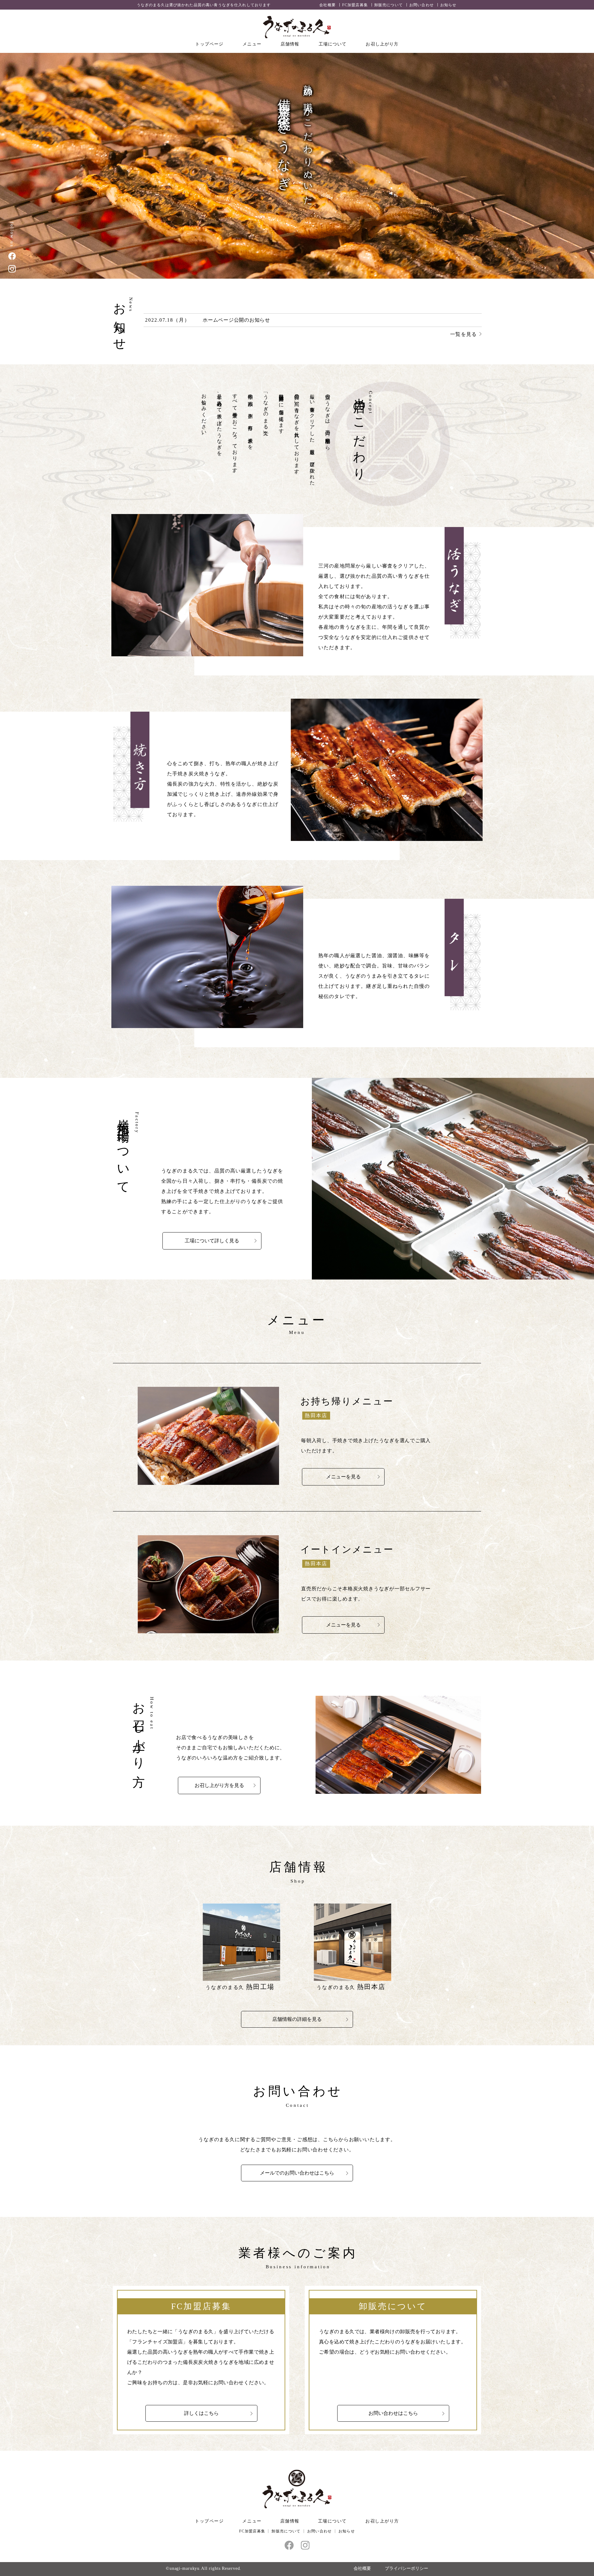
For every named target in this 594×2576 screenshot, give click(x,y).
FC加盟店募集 (355, 5)
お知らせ (448, 5)
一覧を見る (463, 334)
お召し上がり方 (382, 44)
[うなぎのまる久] (297, 27)
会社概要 (327, 5)
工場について (333, 44)
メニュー (252, 44)
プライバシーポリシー (407, 2568)
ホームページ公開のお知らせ (236, 320)
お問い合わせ (422, 5)
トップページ (209, 44)
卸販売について (389, 5)
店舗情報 (290, 44)
